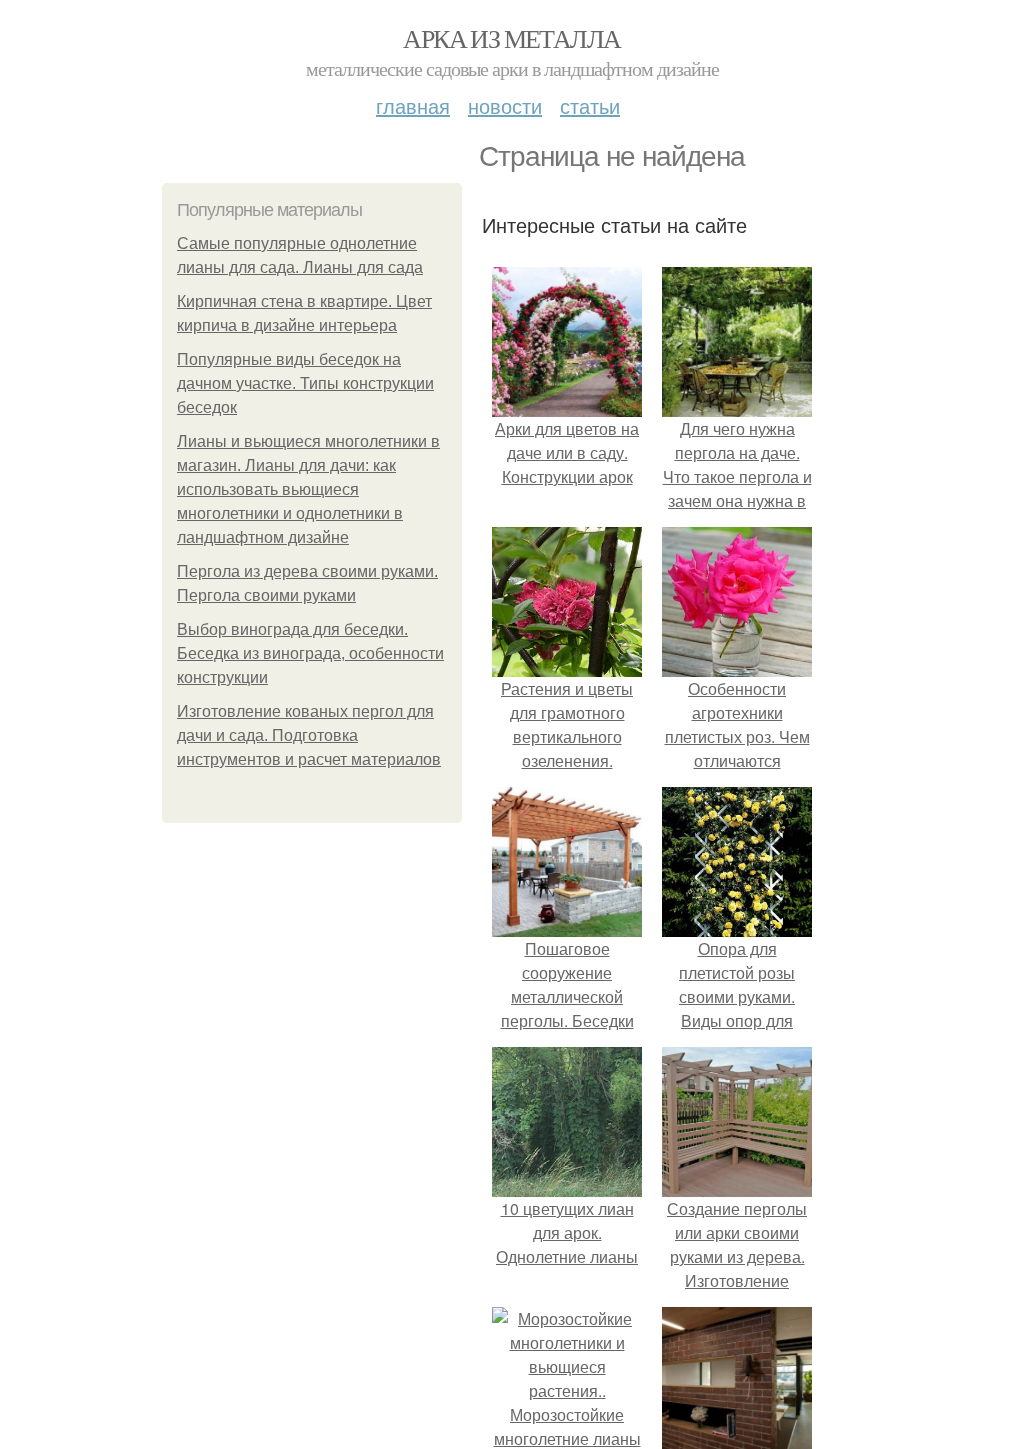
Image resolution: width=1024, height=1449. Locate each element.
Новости (505, 105)
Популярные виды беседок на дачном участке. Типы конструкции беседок (305, 383)
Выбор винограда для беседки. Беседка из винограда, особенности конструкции (310, 653)
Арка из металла (511, 38)
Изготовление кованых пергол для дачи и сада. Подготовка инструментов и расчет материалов (309, 735)
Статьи (590, 105)
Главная (413, 105)
